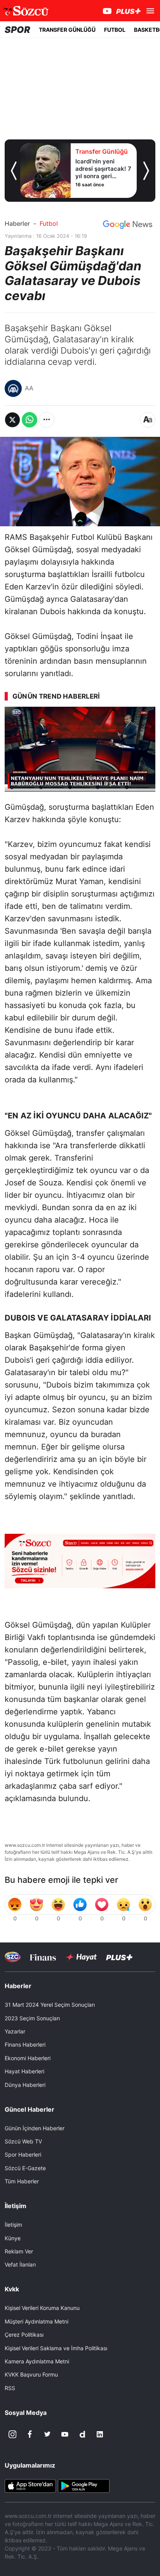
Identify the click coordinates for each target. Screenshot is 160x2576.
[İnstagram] (12, 2434)
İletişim (13, 2225)
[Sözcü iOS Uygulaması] (30, 2485)
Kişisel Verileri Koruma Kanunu (42, 2308)
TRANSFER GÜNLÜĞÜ (67, 30)
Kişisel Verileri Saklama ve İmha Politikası (56, 2348)
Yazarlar (15, 2031)
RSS (10, 2388)
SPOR (17, 30)
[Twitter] (47, 2434)
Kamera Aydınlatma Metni (37, 2361)
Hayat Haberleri (24, 2071)
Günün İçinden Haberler (35, 2128)
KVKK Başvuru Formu (31, 2374)
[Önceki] (14, 171)
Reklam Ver (19, 2251)
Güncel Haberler (30, 2109)
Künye (13, 2238)
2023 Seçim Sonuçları (32, 2018)
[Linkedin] (100, 2434)
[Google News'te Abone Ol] (128, 225)
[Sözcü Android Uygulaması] (83, 2485)
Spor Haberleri (23, 2154)
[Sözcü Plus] (119, 1957)
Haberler (17, 223)
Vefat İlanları (20, 2264)
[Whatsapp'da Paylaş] (30, 420)
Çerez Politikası (24, 2335)
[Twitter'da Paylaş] (12, 420)
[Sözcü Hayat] (81, 1957)
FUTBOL (115, 30)
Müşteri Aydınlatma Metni (37, 2321)
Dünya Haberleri (25, 2085)
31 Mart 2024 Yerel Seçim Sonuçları (50, 2005)
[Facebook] (30, 2434)
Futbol (49, 223)
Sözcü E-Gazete (25, 2168)
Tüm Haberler (22, 2181)
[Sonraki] (146, 171)
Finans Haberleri (25, 2044)
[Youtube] (65, 2434)
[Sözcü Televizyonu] (13, 1957)
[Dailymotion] (82, 2434)
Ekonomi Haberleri (28, 2058)
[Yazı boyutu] (148, 420)
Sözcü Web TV (23, 2141)
